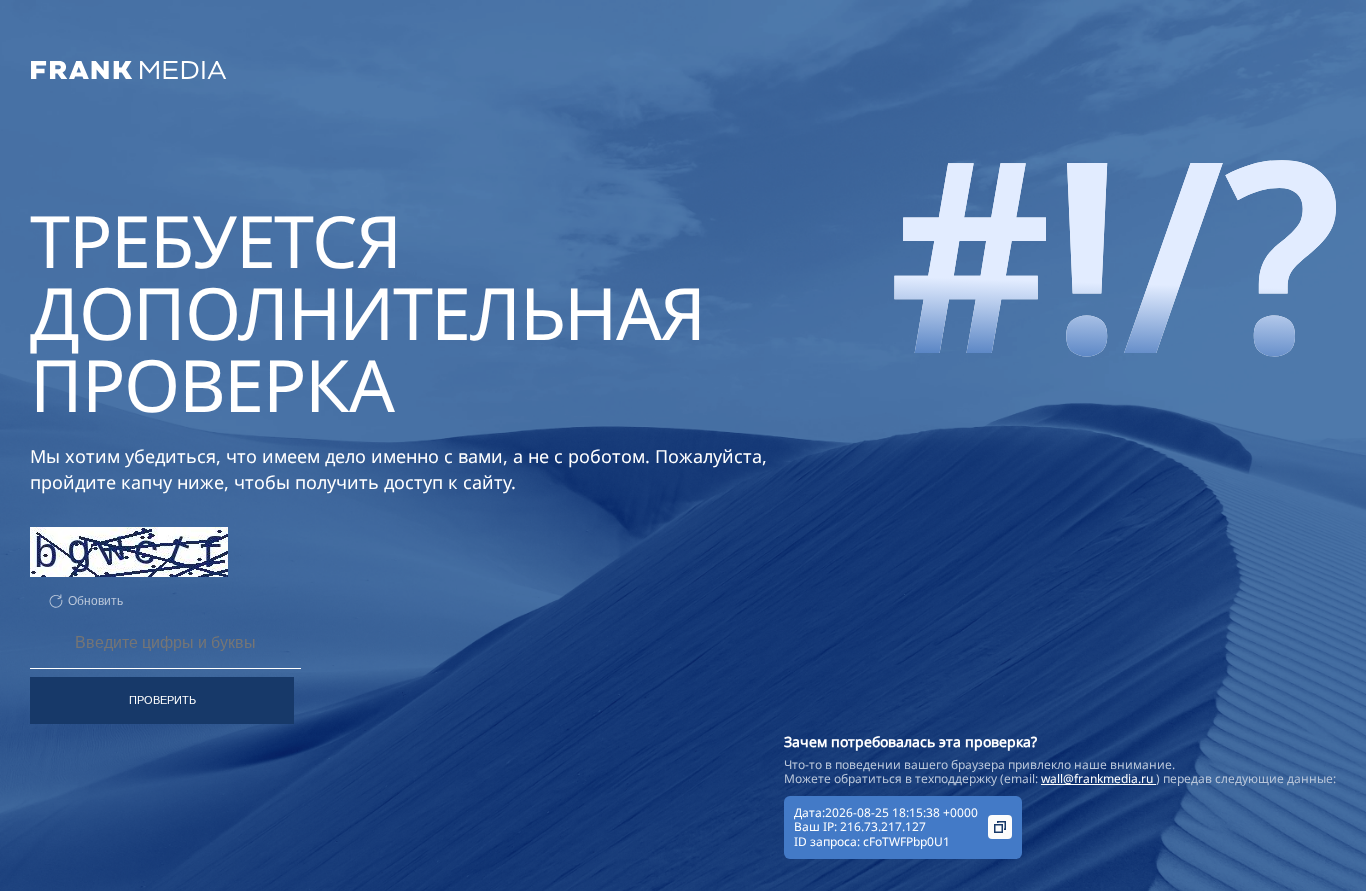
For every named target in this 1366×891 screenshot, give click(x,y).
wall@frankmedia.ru (1098, 778)
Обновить (95, 601)
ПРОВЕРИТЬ (162, 700)
